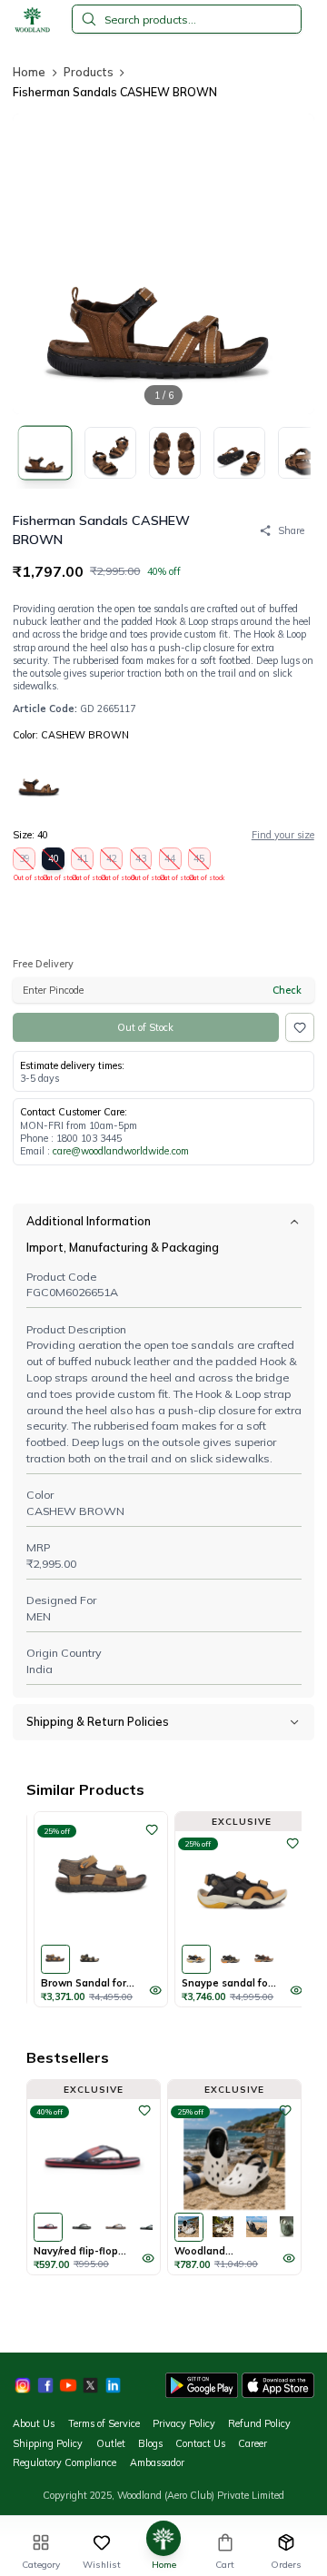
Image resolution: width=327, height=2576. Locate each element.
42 (112, 861)
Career (253, 2443)
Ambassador (157, 2462)
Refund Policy (259, 2423)
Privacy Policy (184, 2423)
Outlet (111, 2443)
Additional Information (89, 1221)
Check (287, 990)
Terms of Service (104, 2423)
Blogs (150, 2443)
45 (200, 861)
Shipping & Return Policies (98, 1721)
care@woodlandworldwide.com (121, 1151)
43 (142, 861)
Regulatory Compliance (64, 2462)
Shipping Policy (48, 2443)
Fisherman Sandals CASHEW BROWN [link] (115, 92)
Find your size (283, 835)
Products (89, 72)
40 (54, 861)
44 (171, 861)
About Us (34, 2423)
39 (25, 861)
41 (83, 861)
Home (29, 72)
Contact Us (200, 2443)
